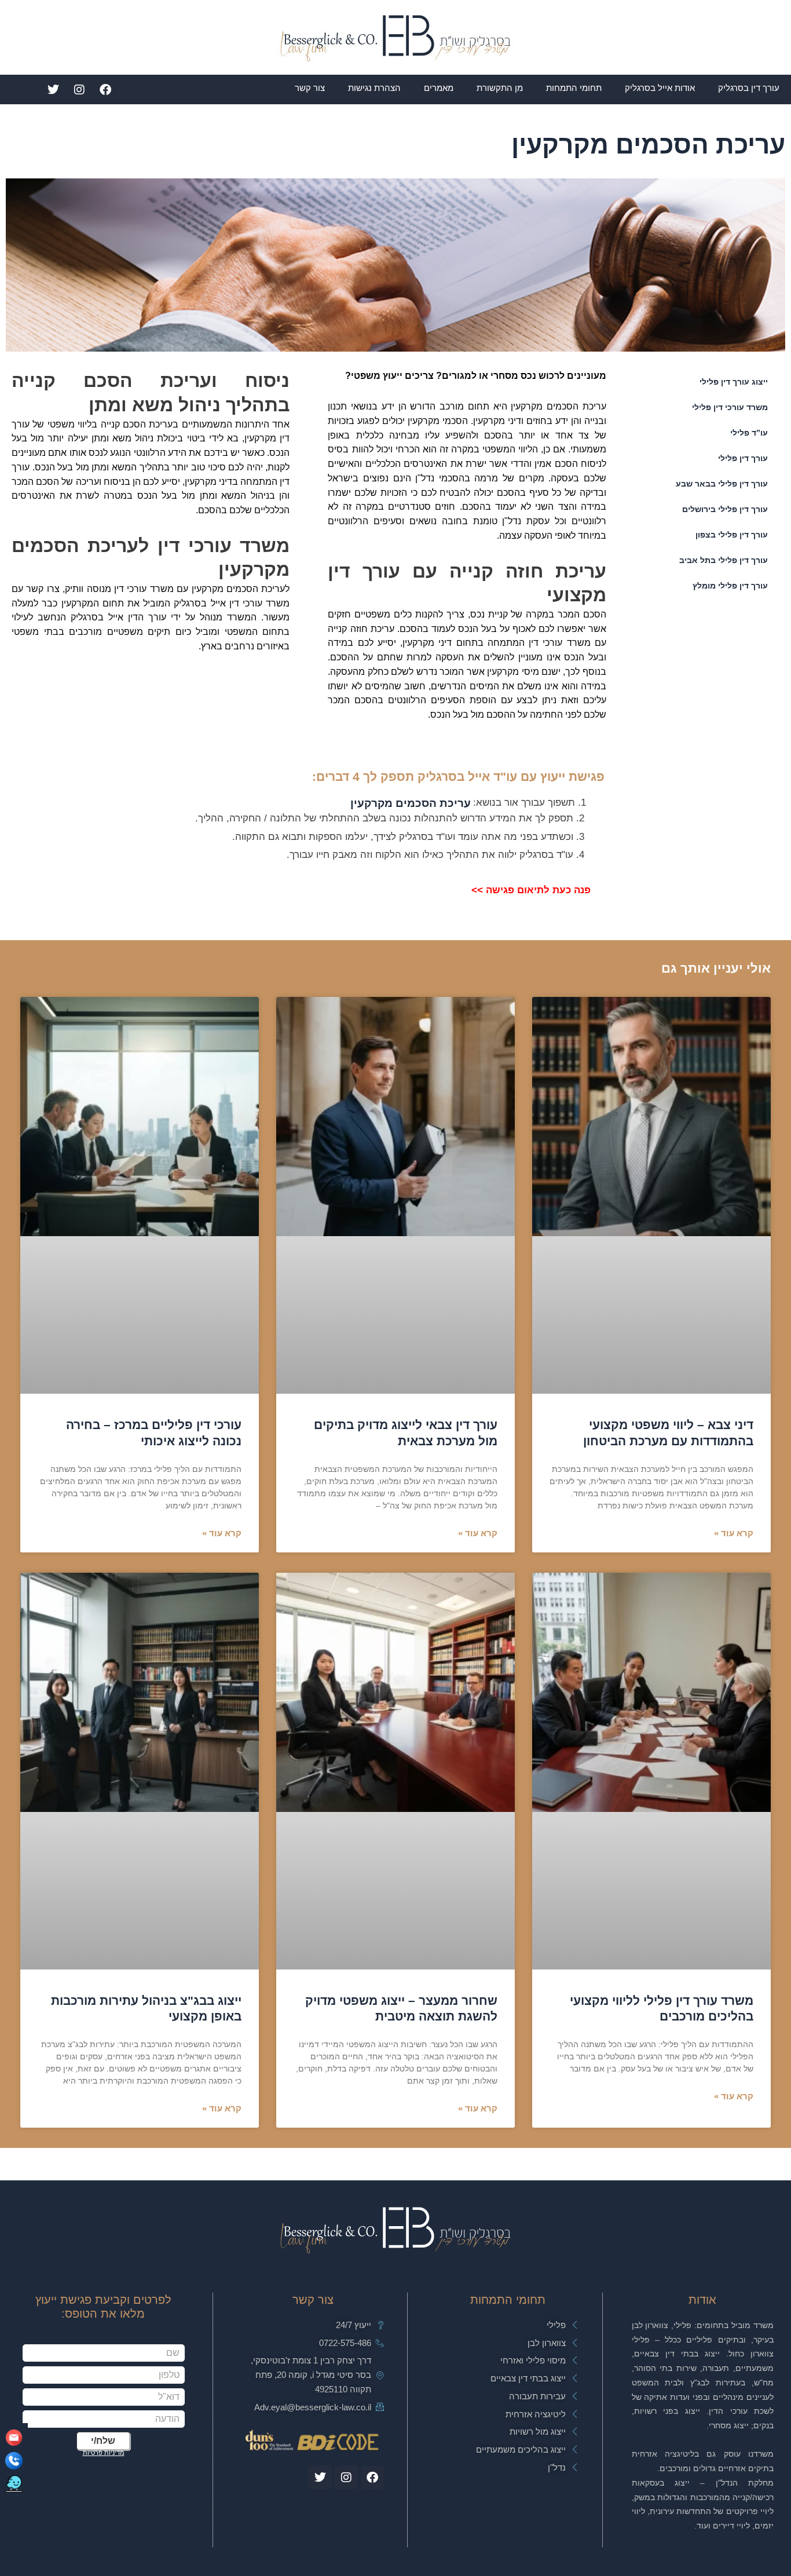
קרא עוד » (734, 1533)
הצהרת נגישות (374, 88)
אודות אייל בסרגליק (660, 88)
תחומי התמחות (574, 88)
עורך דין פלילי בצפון (732, 535)
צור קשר (310, 88)
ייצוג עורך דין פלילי (734, 382)
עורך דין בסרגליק (749, 88)
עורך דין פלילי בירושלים (725, 509)
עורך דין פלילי (743, 458)
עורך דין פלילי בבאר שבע (722, 484)
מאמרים (439, 88)
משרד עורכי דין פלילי (730, 407)
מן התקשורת (500, 88)
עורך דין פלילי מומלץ (730, 586)
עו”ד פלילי (749, 433)
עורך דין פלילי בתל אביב (724, 560)
